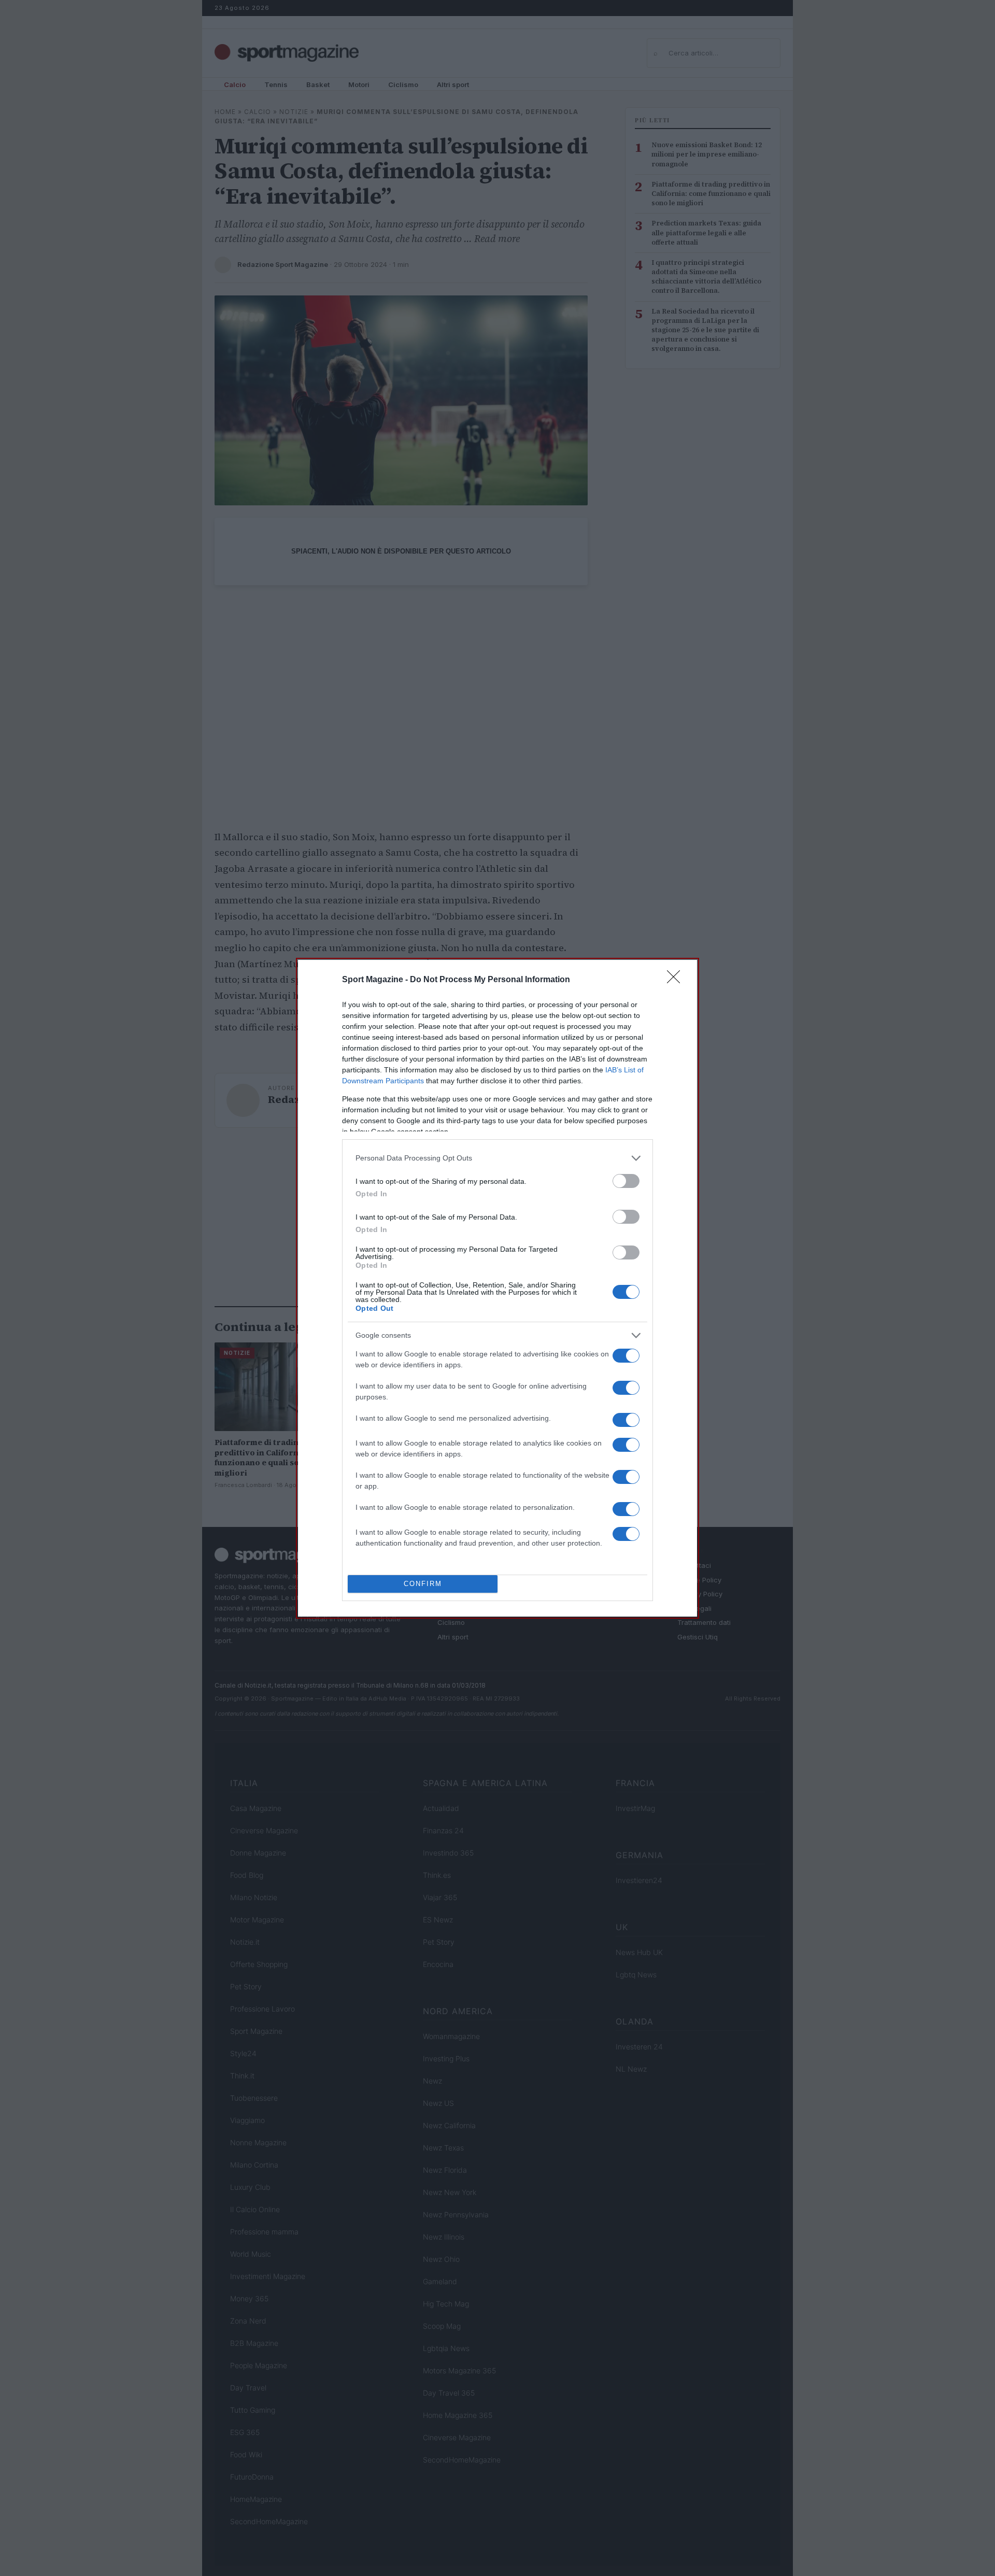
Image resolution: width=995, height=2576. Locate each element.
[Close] (677, 980)
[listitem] (497, 1158)
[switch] (626, 1181)
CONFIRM (423, 1584)
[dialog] (497, 1288)
